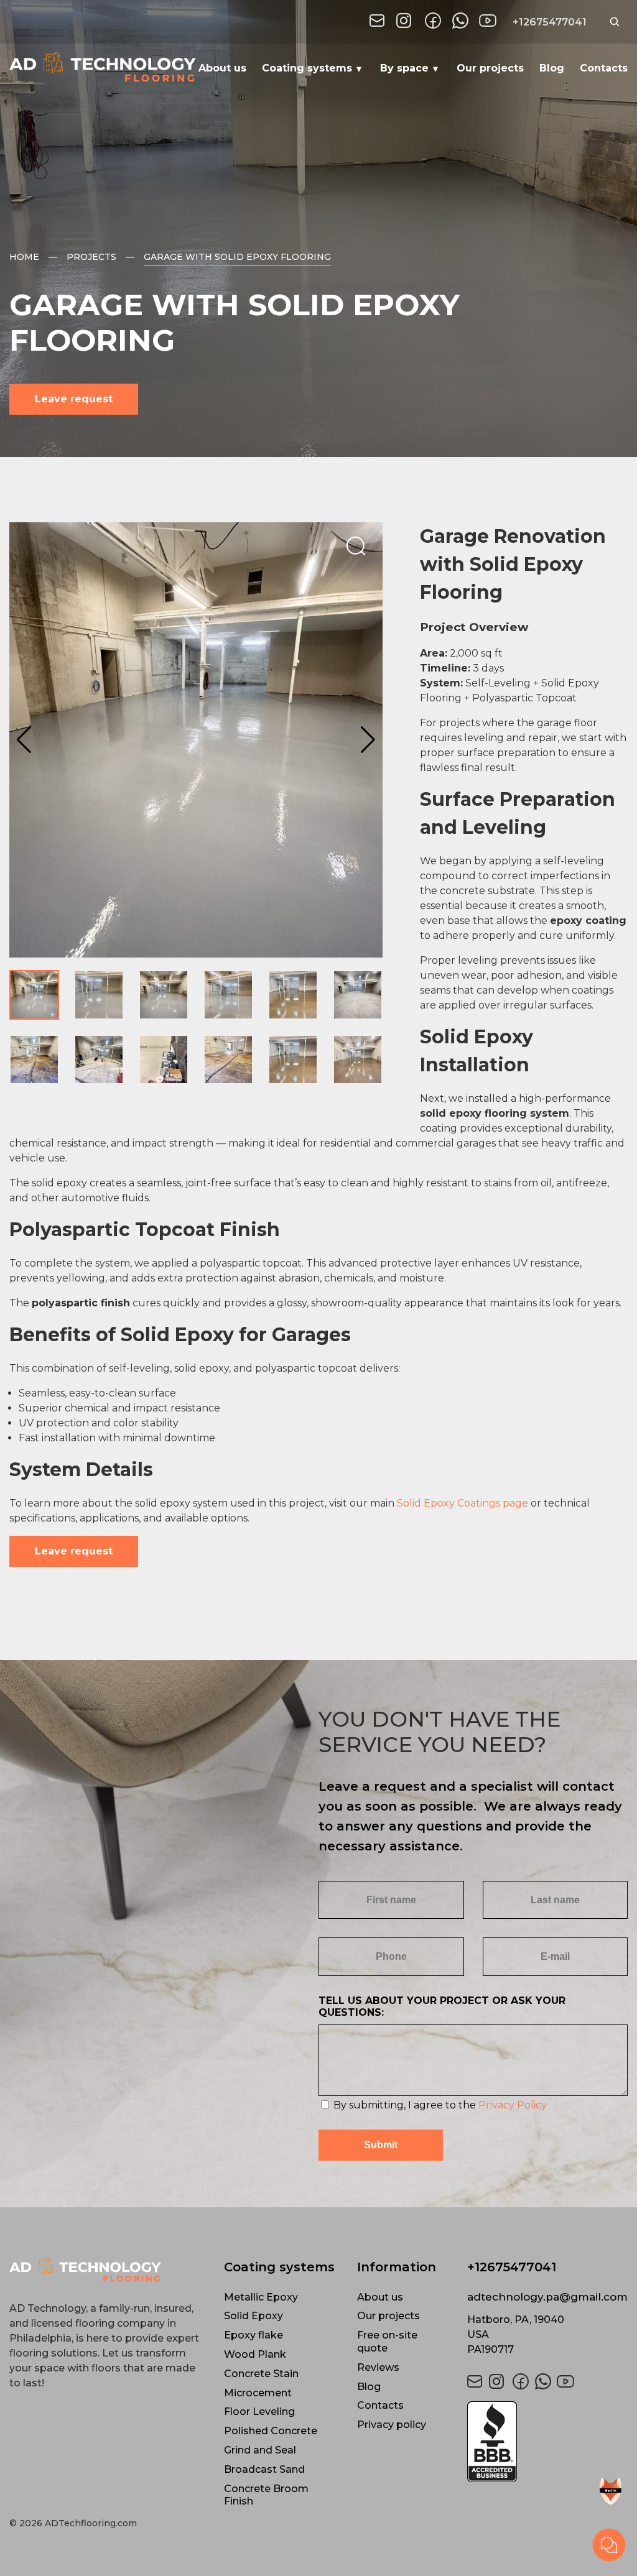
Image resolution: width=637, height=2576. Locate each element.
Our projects (490, 68)
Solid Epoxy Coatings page (463, 1503)
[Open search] (615, 22)
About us (222, 68)
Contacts (604, 68)
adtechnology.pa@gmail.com (547, 2297)
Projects (91, 257)
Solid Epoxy (253, 2316)
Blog (552, 68)
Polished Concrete (271, 2431)
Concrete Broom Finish (266, 2495)
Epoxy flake (253, 2335)
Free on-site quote (387, 2342)
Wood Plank (255, 2354)
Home (24, 257)
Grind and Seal (260, 2450)
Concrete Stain (261, 2374)
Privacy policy (392, 2425)
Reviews (378, 2367)
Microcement (258, 2393)
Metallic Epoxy (261, 2297)
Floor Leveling (259, 2412)
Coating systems (307, 68)
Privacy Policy (513, 2105)
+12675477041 (550, 22)
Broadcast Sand (264, 2469)
